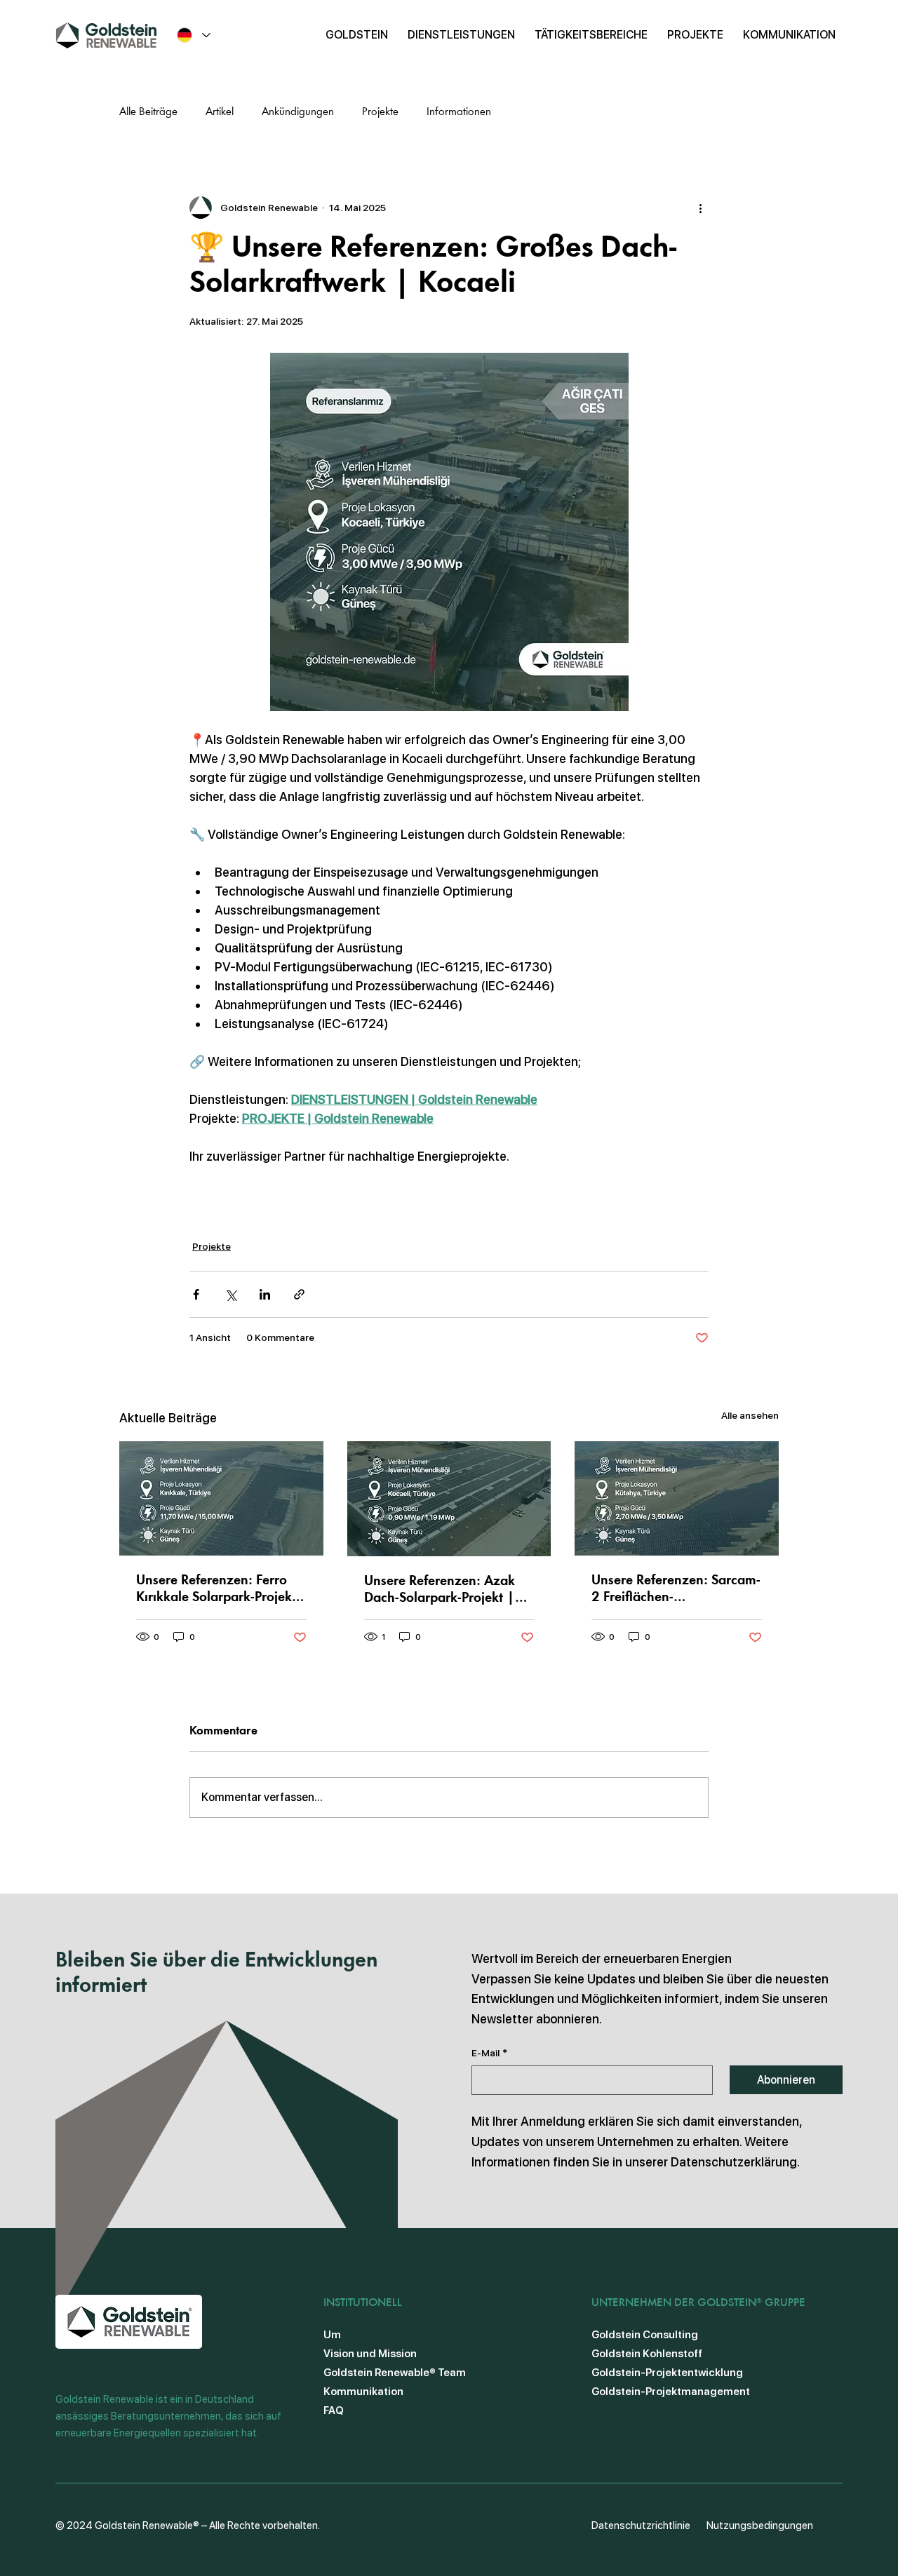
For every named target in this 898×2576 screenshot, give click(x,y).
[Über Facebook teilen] (196, 1294)
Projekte (380, 112)
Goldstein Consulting (645, 2335)
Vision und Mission (370, 2354)
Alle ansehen (750, 1415)
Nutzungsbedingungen (760, 2526)
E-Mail (489, 2053)
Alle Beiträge (148, 112)
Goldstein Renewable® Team (395, 2373)
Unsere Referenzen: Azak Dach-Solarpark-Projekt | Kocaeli (440, 1591)
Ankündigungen (298, 112)
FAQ (334, 2410)
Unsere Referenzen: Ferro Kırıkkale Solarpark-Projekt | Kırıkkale (216, 1590)
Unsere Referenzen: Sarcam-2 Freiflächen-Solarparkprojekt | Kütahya (676, 1590)
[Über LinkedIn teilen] (265, 1294)
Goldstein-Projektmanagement (671, 2392)
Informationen (459, 112)
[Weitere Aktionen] (700, 208)
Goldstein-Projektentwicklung (667, 2373)
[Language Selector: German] (193, 35)
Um (332, 2335)
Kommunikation (363, 2392)
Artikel (220, 112)
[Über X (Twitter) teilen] (230, 1294)
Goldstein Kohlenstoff (647, 2354)
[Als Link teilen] (299, 1294)
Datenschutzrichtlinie (641, 2526)
